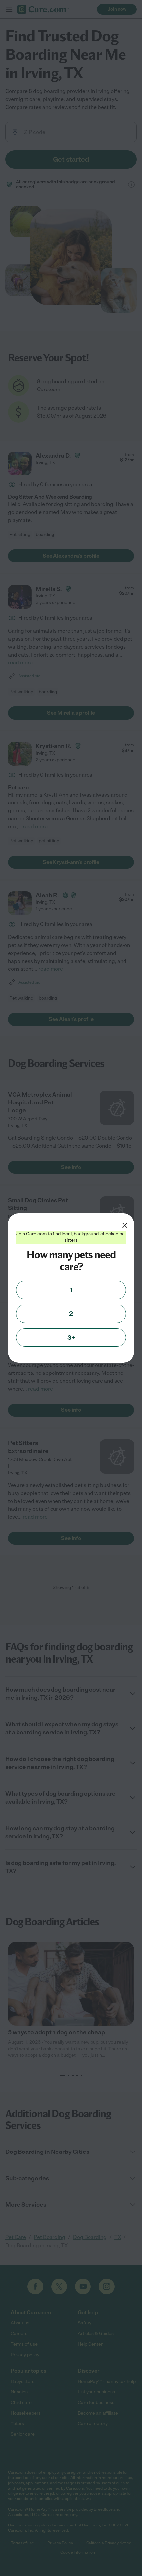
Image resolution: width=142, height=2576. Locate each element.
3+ (71, 1338)
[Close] (125, 1225)
